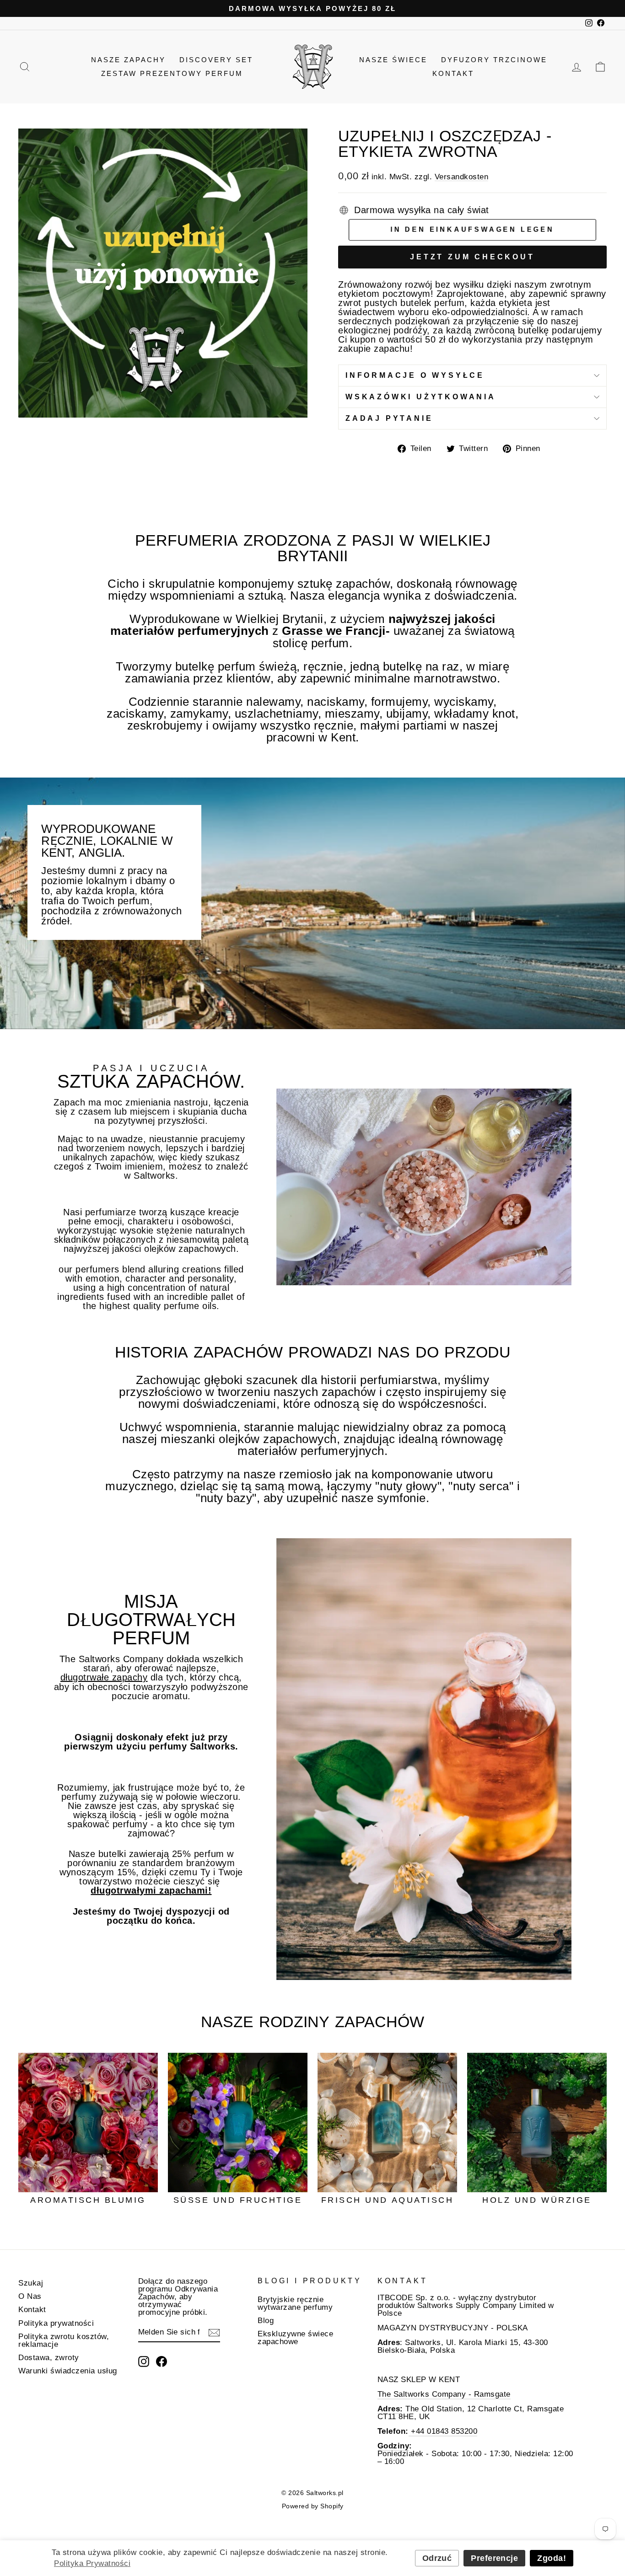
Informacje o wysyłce (415, 375)
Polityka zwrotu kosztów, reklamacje (64, 2340)
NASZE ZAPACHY (128, 60)
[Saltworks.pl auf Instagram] (144, 2361)
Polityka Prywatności (92, 2563)
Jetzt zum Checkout (472, 257)
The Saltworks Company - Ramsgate (444, 2394)
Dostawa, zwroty (49, 2358)
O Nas (30, 2296)
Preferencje (494, 2558)
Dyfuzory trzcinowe (494, 60)
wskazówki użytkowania (421, 397)
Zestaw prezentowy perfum (172, 73)
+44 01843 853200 (443, 2431)
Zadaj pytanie (389, 418)
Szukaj (31, 2283)
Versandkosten (462, 177)
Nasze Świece (393, 60)
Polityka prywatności (56, 2323)
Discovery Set (216, 60)
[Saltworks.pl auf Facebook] (162, 2361)
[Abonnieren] (214, 2333)
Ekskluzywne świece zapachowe (295, 2338)
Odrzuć (437, 2558)
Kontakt (453, 73)
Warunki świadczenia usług (68, 2371)
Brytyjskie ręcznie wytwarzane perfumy (295, 2303)
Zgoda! (552, 2558)
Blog (266, 2321)
